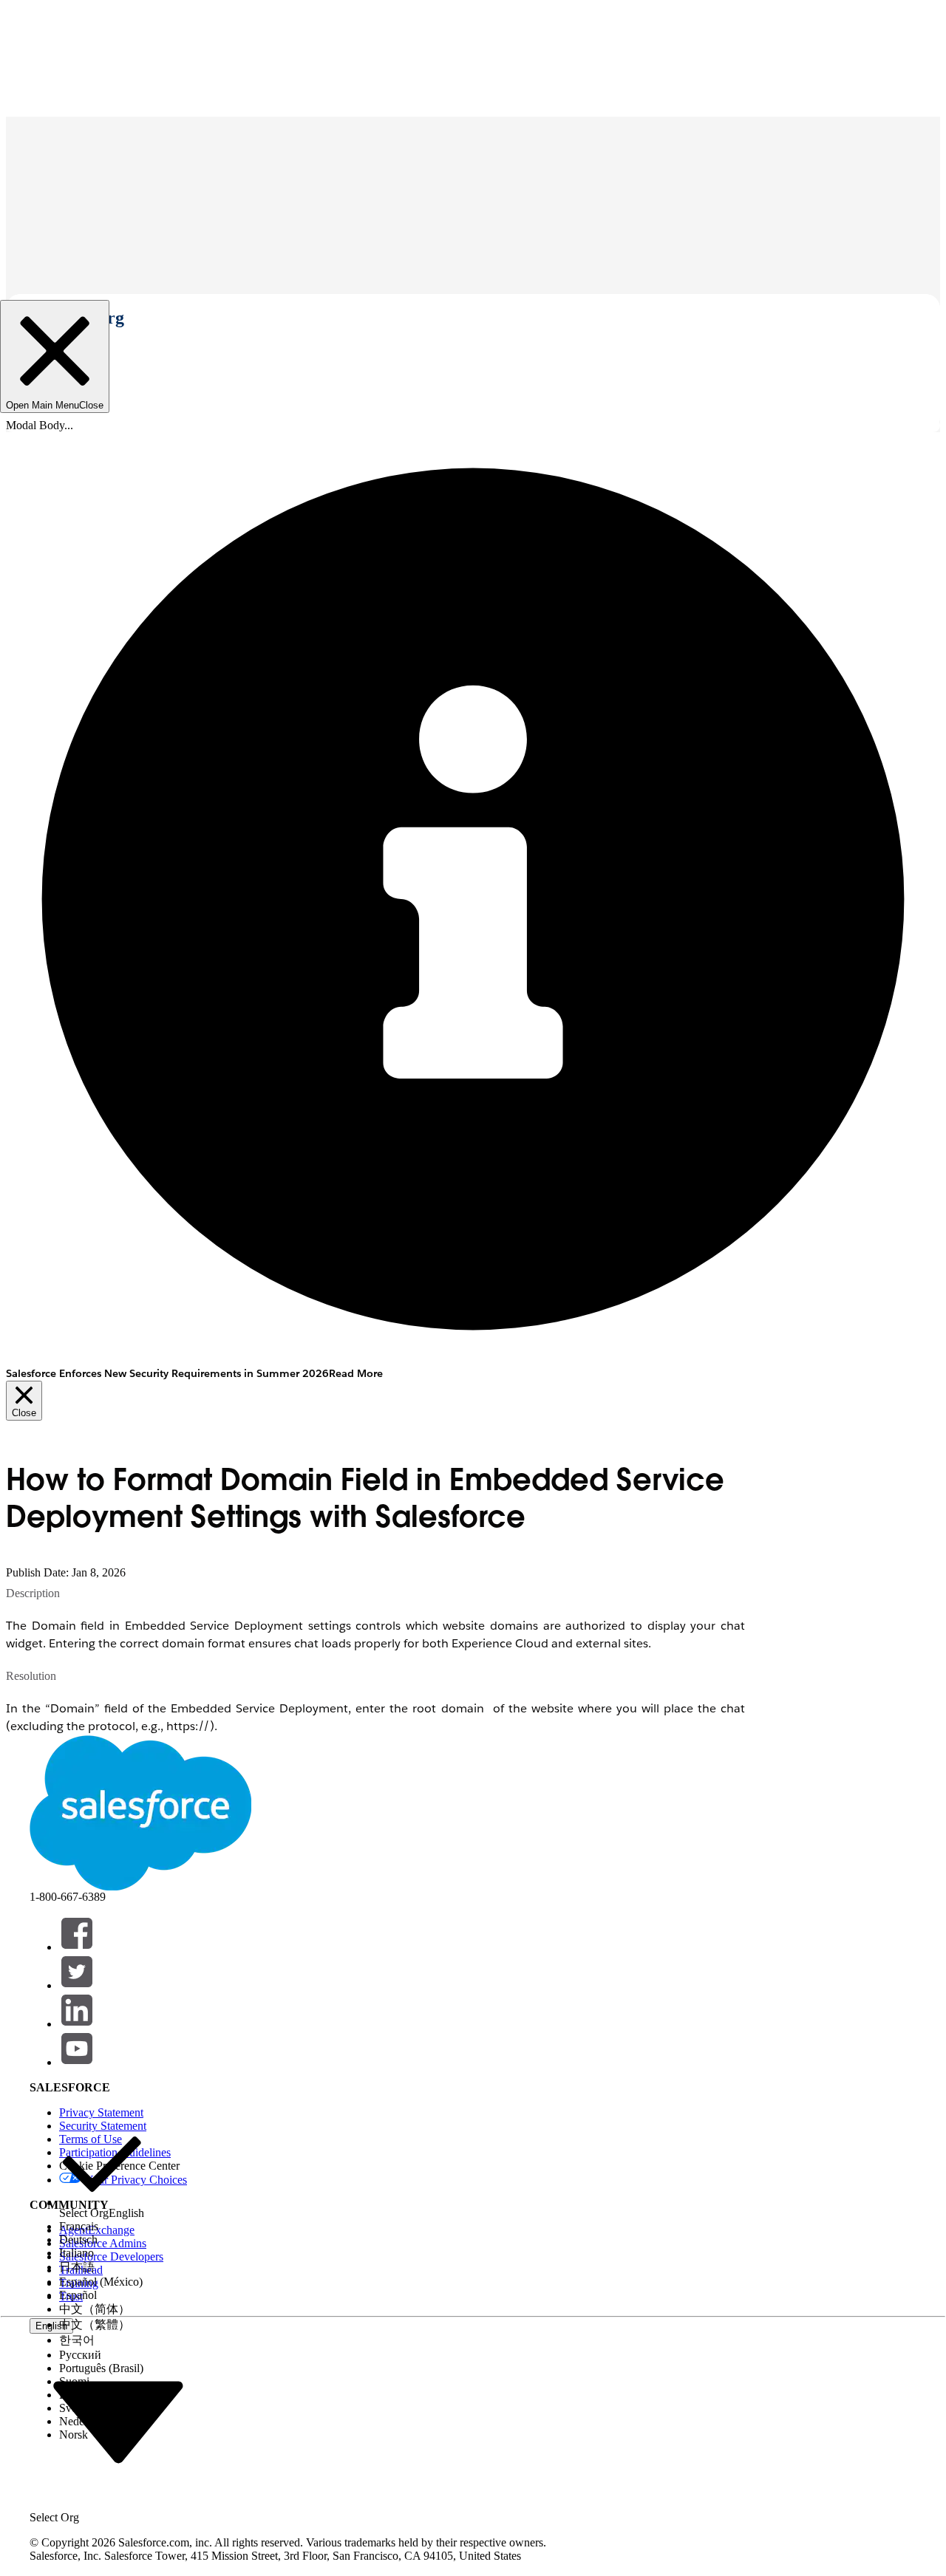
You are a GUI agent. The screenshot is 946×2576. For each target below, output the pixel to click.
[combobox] (118, 2421)
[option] (102, 2171)
